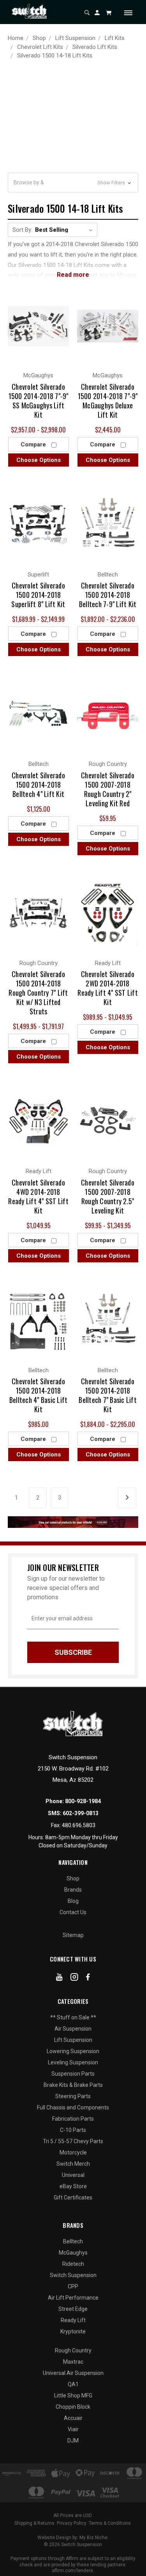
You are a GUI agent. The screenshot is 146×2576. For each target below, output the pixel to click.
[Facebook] (88, 1979)
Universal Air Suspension (73, 2373)
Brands (73, 1890)
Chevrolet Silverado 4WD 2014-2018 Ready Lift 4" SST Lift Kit (38, 1196)
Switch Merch (73, 2164)
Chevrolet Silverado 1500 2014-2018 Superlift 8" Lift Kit (38, 595)
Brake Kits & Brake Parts (73, 2085)
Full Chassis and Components (73, 2107)
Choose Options (39, 460)
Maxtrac (73, 2362)
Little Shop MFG (73, 2395)
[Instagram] (74, 1979)
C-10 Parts (73, 2130)
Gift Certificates (73, 2198)
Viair (73, 2429)
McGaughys (73, 2253)
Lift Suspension (73, 2040)
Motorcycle (73, 2152)
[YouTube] (59, 1979)
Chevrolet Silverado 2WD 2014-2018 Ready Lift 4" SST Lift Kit (108, 988)
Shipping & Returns (34, 2523)
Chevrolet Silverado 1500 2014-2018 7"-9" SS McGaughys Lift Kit (39, 401)
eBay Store (73, 2186)
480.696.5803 (79, 1825)
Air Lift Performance (73, 2298)
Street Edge (73, 2309)
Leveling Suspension (73, 2062)
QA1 (73, 2384)
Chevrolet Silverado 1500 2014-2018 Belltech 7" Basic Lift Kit (108, 1395)
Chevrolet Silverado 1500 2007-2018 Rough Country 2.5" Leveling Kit (108, 1196)
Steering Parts (73, 2096)
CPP (73, 2286)
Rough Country (73, 2350)
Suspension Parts (73, 2074)
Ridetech (73, 2264)
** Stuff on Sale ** (73, 2017)
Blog (73, 1901)
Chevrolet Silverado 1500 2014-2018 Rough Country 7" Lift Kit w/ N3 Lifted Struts (38, 993)
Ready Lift (73, 2320)
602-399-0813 (81, 1813)
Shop (73, 1878)
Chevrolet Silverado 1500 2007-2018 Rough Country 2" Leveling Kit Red (108, 789)
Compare (34, 444)
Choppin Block (73, 2407)
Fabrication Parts (73, 2119)
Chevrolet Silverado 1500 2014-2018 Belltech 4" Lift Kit (38, 785)
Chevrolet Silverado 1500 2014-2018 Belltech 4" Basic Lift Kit (39, 1395)
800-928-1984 (83, 1801)
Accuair (73, 2418)
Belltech (73, 2241)
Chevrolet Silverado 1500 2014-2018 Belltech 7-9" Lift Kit (108, 595)
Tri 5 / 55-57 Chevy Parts (73, 2141)
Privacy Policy (72, 2523)
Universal (73, 2175)
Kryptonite (73, 2331)
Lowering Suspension (73, 2051)
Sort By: (22, 230)
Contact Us (73, 1912)
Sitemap (73, 1935)
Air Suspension (73, 2029)
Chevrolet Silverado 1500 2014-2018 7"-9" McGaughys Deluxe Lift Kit (108, 401)
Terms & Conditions (110, 2523)
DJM (73, 2441)
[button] (73, 183)
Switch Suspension (73, 2275)
